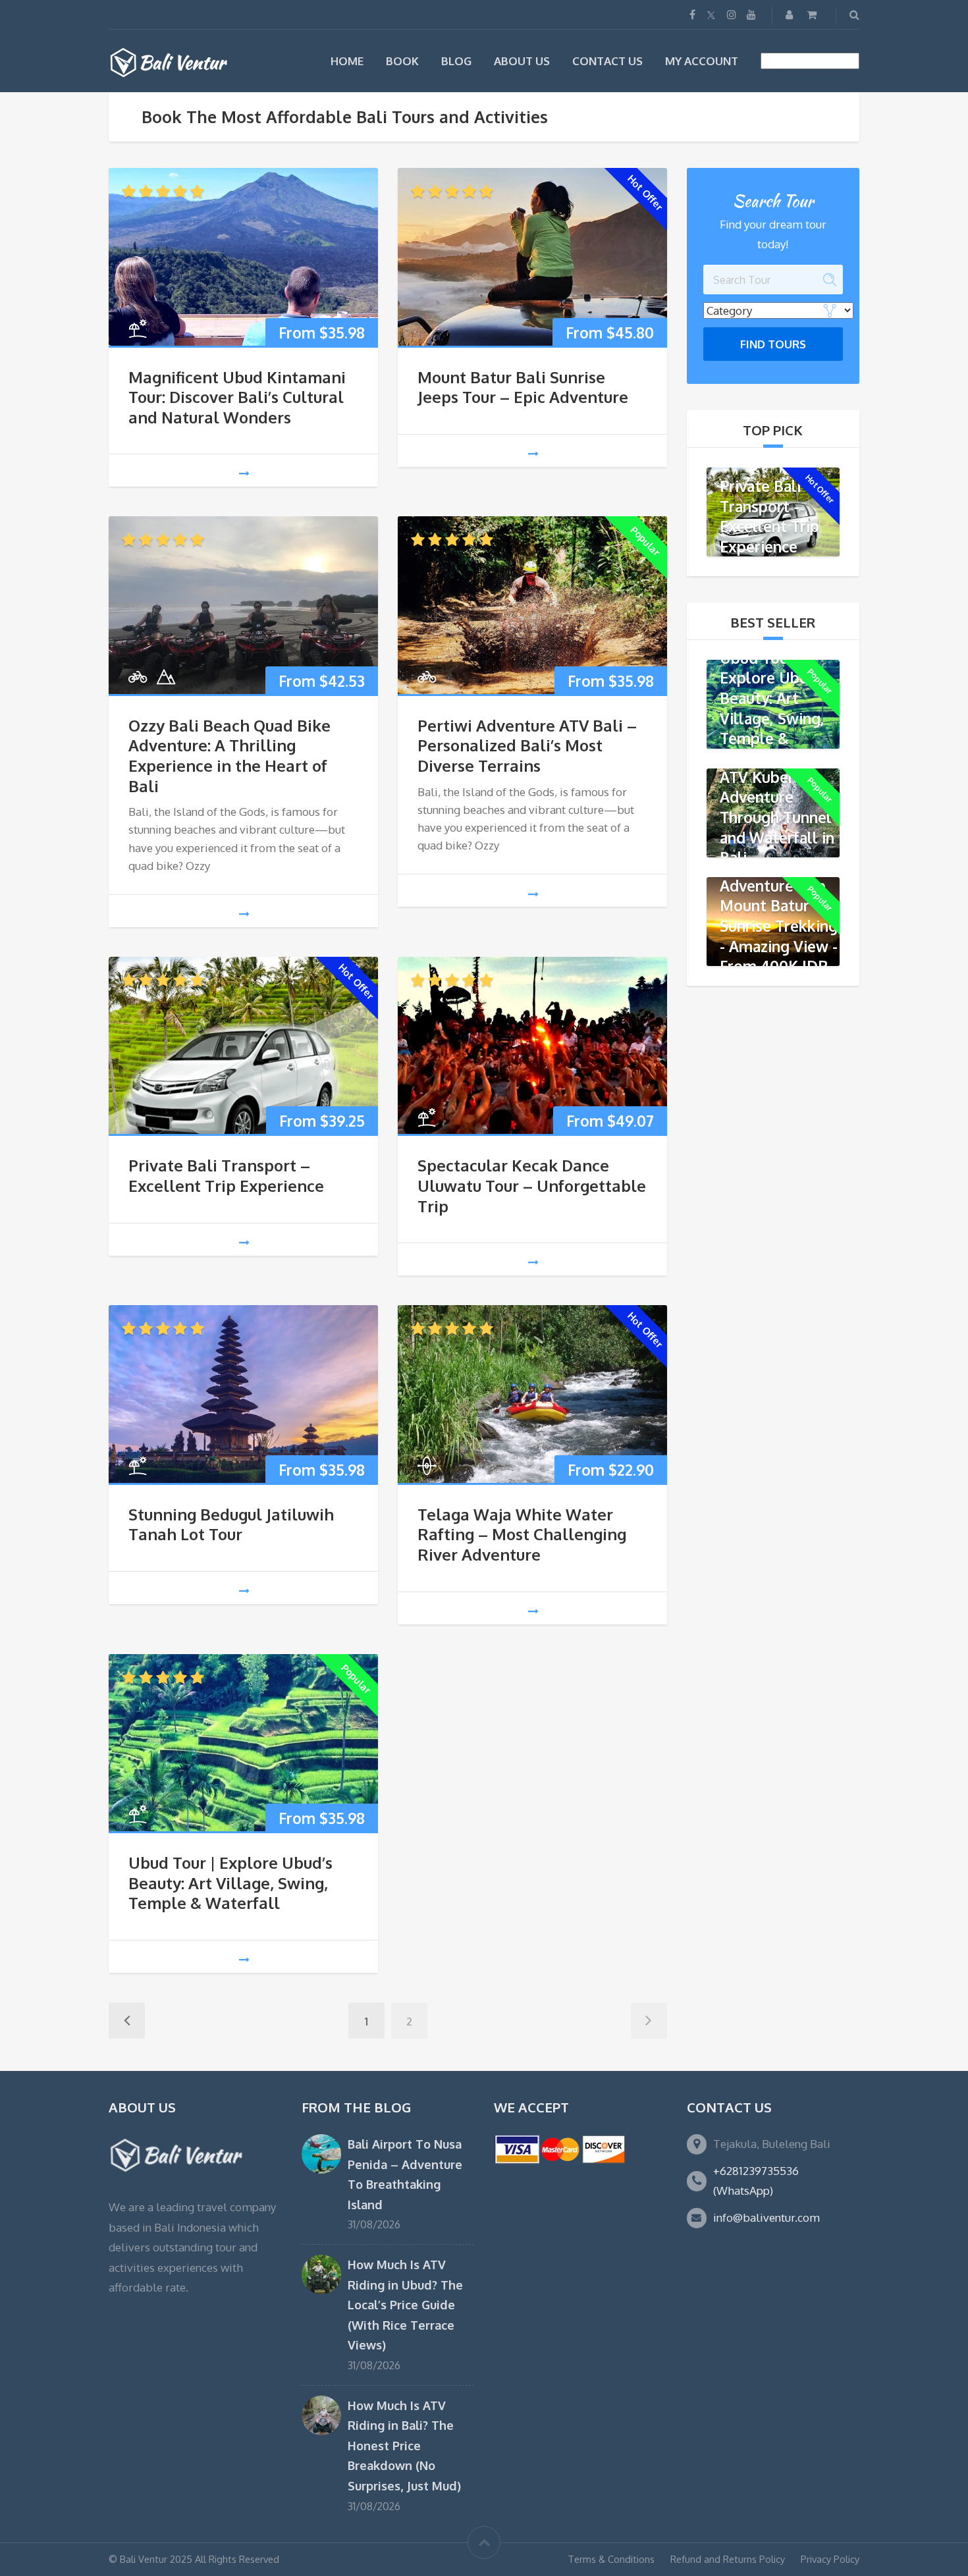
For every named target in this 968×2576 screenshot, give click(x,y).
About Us (522, 61)
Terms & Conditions (611, 2559)
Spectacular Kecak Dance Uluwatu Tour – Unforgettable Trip (532, 1186)
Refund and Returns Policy (728, 2559)
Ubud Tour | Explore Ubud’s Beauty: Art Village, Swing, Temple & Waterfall (230, 1883)
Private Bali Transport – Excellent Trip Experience (226, 1176)
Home (347, 61)
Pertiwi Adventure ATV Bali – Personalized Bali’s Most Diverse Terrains (527, 746)
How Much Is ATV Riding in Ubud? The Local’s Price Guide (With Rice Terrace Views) (405, 2304)
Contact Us (607, 61)
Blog (456, 61)
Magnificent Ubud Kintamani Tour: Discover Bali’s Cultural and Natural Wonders (237, 397)
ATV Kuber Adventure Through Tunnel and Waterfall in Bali (777, 817)
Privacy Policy (830, 2559)
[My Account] (791, 14)
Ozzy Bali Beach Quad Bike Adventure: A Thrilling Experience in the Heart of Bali (229, 756)
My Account (702, 61)
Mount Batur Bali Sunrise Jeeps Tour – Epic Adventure (523, 388)
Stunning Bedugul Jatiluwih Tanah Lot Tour (231, 1525)
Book (402, 61)
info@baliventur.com (766, 2217)
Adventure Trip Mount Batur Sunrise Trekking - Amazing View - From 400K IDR (779, 925)
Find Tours (773, 344)
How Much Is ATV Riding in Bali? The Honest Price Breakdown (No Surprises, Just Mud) (404, 2445)
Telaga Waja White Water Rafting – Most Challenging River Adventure (522, 1535)
